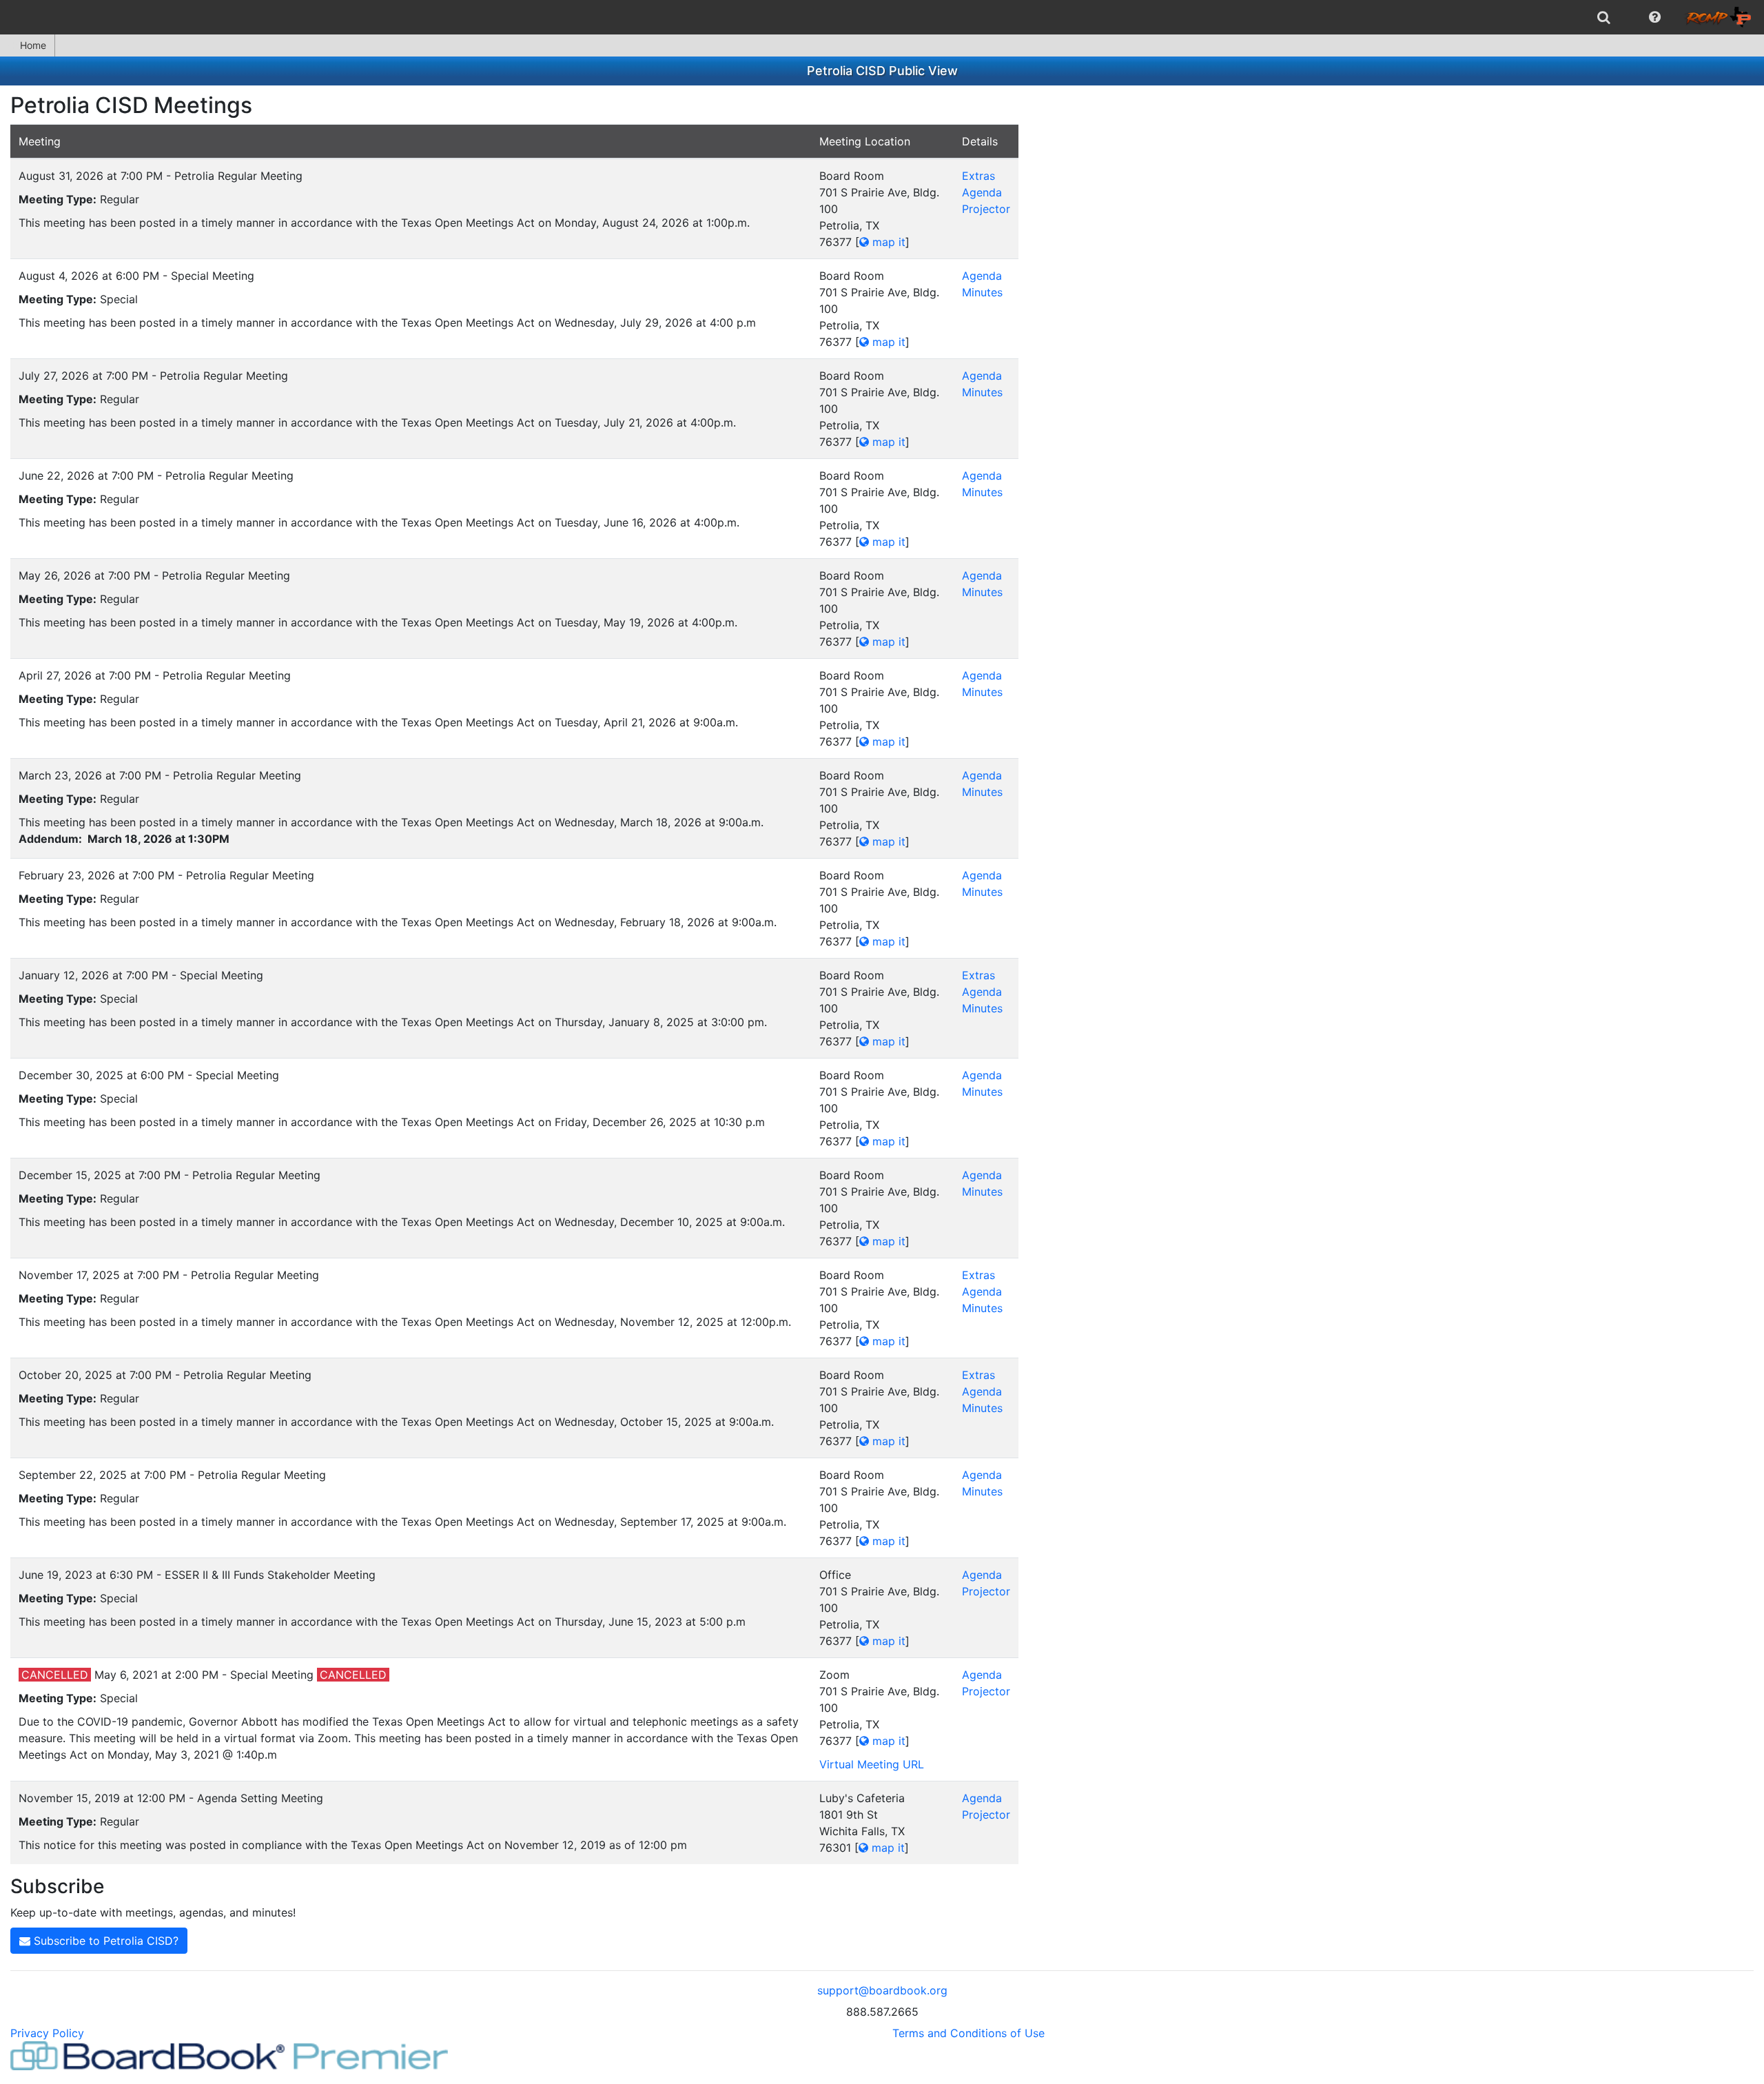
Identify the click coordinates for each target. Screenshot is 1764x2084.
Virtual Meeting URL (872, 1764)
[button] (1655, 17)
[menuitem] (1604, 17)
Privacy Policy (47, 2033)
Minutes (982, 292)
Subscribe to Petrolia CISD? (104, 1941)
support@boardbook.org (882, 1990)
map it (887, 242)
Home (33, 45)
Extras (978, 176)
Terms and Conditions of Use (968, 2033)
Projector (986, 209)
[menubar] (882, 17)
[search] (1604, 17)
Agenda (982, 192)
